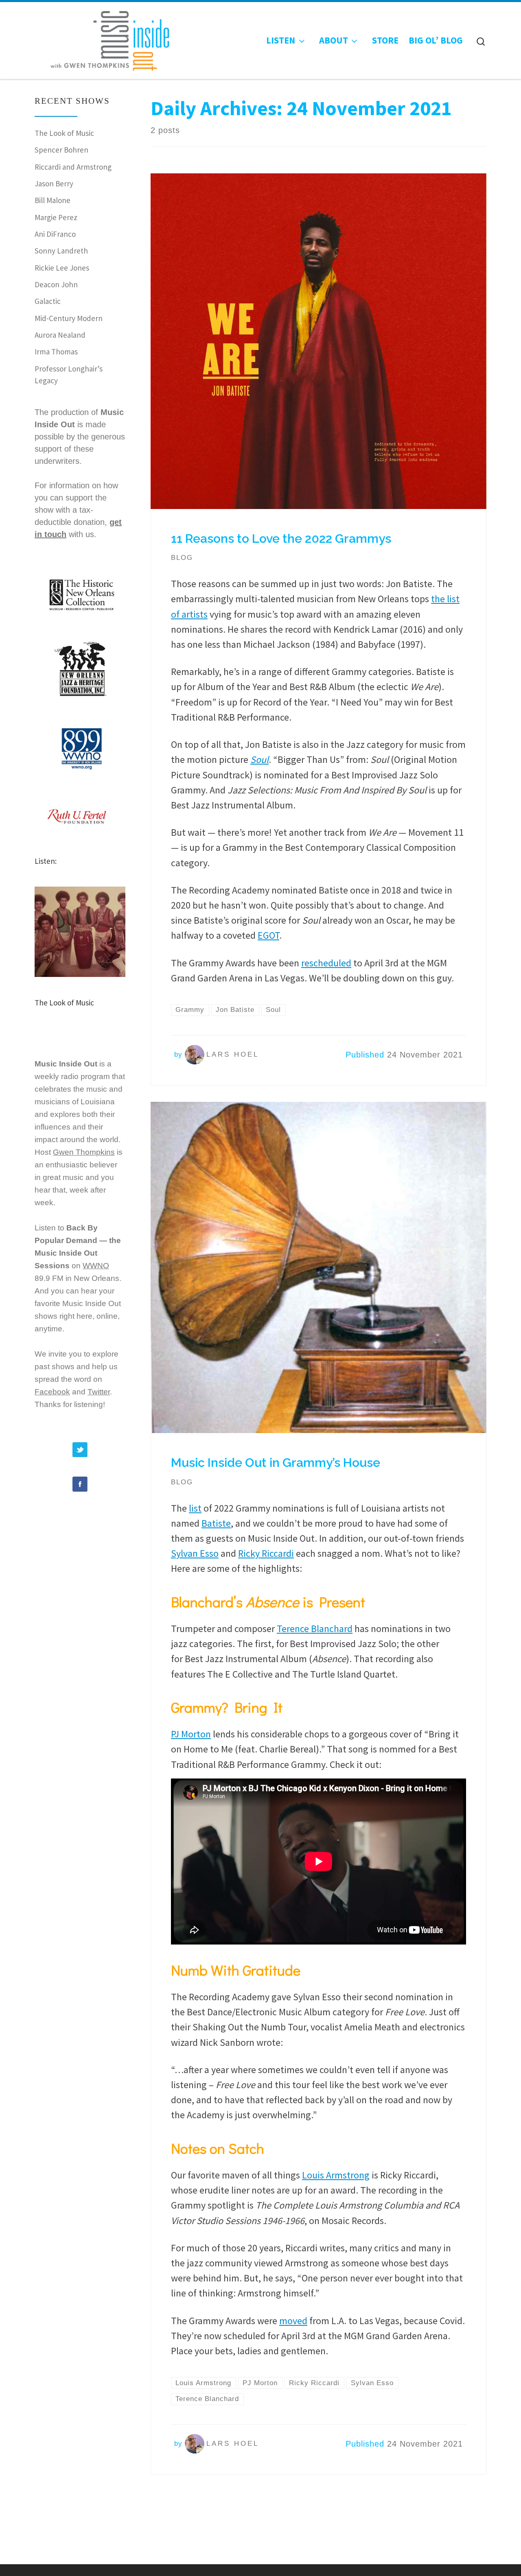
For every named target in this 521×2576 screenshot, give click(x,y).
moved (293, 2321)
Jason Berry (54, 184)
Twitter (99, 1392)
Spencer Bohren (61, 150)
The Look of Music (64, 133)
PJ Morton (191, 1734)
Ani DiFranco (55, 234)
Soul (259, 759)
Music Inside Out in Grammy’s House (276, 1463)
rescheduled (326, 963)
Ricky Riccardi (266, 1553)
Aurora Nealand (60, 335)
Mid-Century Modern (69, 318)
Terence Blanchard (315, 1629)
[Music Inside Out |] (105, 38)
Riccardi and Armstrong (73, 167)
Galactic (48, 301)
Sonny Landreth (61, 251)
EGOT (268, 935)
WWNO (96, 1266)
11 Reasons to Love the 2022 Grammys (281, 539)
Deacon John (56, 284)
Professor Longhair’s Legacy (69, 375)
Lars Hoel (233, 1054)
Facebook (52, 1392)
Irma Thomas (56, 352)
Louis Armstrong (336, 2175)
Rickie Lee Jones (62, 268)
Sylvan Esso (195, 1553)
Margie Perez (56, 217)
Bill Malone (53, 200)
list (195, 1508)
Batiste (216, 1523)
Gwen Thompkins (84, 1152)
